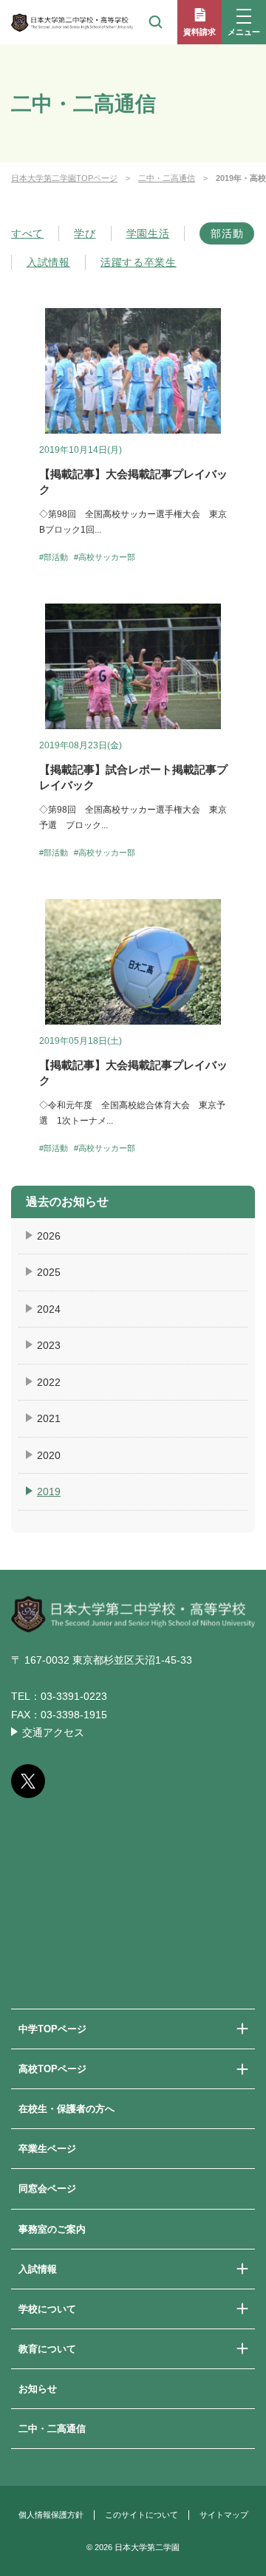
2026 (49, 1236)
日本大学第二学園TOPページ (64, 178)
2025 (49, 1272)
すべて (27, 233)
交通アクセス (53, 1732)
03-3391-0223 (74, 1696)
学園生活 (148, 233)
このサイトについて (141, 2515)
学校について (47, 2309)
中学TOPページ (52, 2029)
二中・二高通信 (167, 178)
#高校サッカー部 (105, 557)
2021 (49, 1418)
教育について (47, 2349)
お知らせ (38, 2389)
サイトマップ (224, 2515)
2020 (49, 1455)
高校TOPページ (52, 2069)
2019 (49, 1492)
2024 (49, 1309)
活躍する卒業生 (139, 262)
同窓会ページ (47, 2189)
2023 (49, 1345)
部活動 (227, 233)
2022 (49, 1382)
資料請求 (199, 32)
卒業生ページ (47, 2149)
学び (85, 233)
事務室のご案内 (52, 2229)
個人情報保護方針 (51, 2515)
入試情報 (48, 262)
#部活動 (54, 557)
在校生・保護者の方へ (66, 2109)
